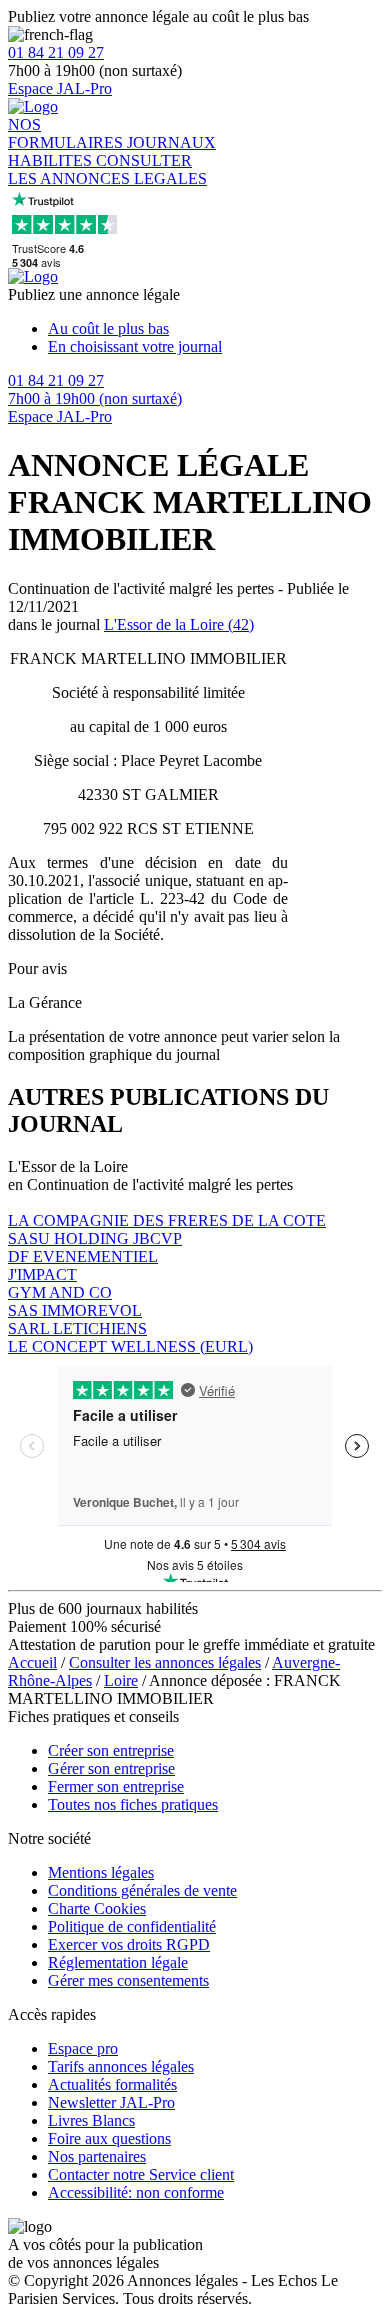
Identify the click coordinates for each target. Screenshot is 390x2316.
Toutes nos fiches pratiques (133, 1804)
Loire (121, 1680)
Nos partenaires (97, 2156)
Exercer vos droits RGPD (129, 1944)
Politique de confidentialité (132, 1926)
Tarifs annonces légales (121, 2066)
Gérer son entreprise (111, 1768)
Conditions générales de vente (142, 1890)
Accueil (32, 1662)
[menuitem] (215, 329)
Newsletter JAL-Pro (111, 2102)
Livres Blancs (91, 2120)
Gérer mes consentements (128, 1980)
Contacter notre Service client (141, 2174)
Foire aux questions (109, 2138)
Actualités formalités (112, 2084)
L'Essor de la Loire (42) (179, 624)
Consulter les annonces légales (165, 1662)
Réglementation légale (118, 1962)
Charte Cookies (97, 1908)
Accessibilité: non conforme (136, 2192)
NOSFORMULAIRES (67, 133)
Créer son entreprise (111, 1750)
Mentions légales (101, 1872)
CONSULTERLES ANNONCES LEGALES (107, 169)
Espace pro (83, 2048)
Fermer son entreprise (116, 1786)
